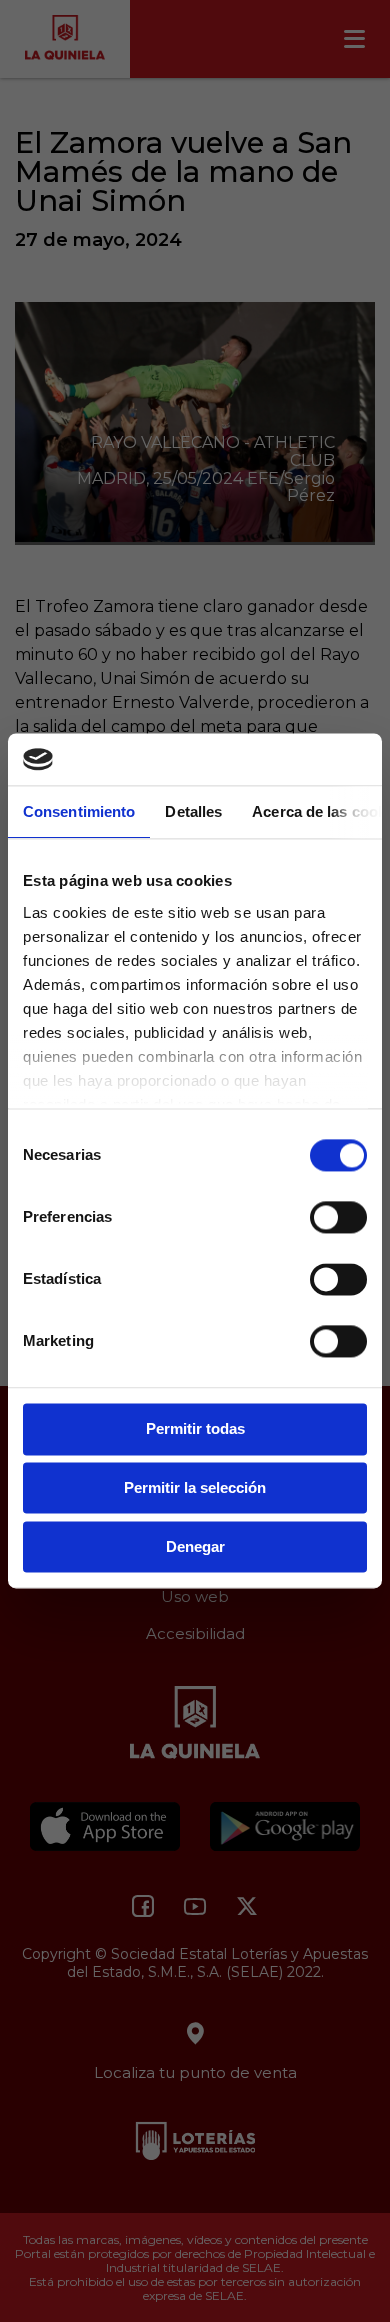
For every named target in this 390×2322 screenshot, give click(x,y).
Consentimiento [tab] (79, 812)
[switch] (338, 1218)
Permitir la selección (195, 1488)
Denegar (195, 1546)
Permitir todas (195, 1429)
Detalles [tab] (193, 812)
